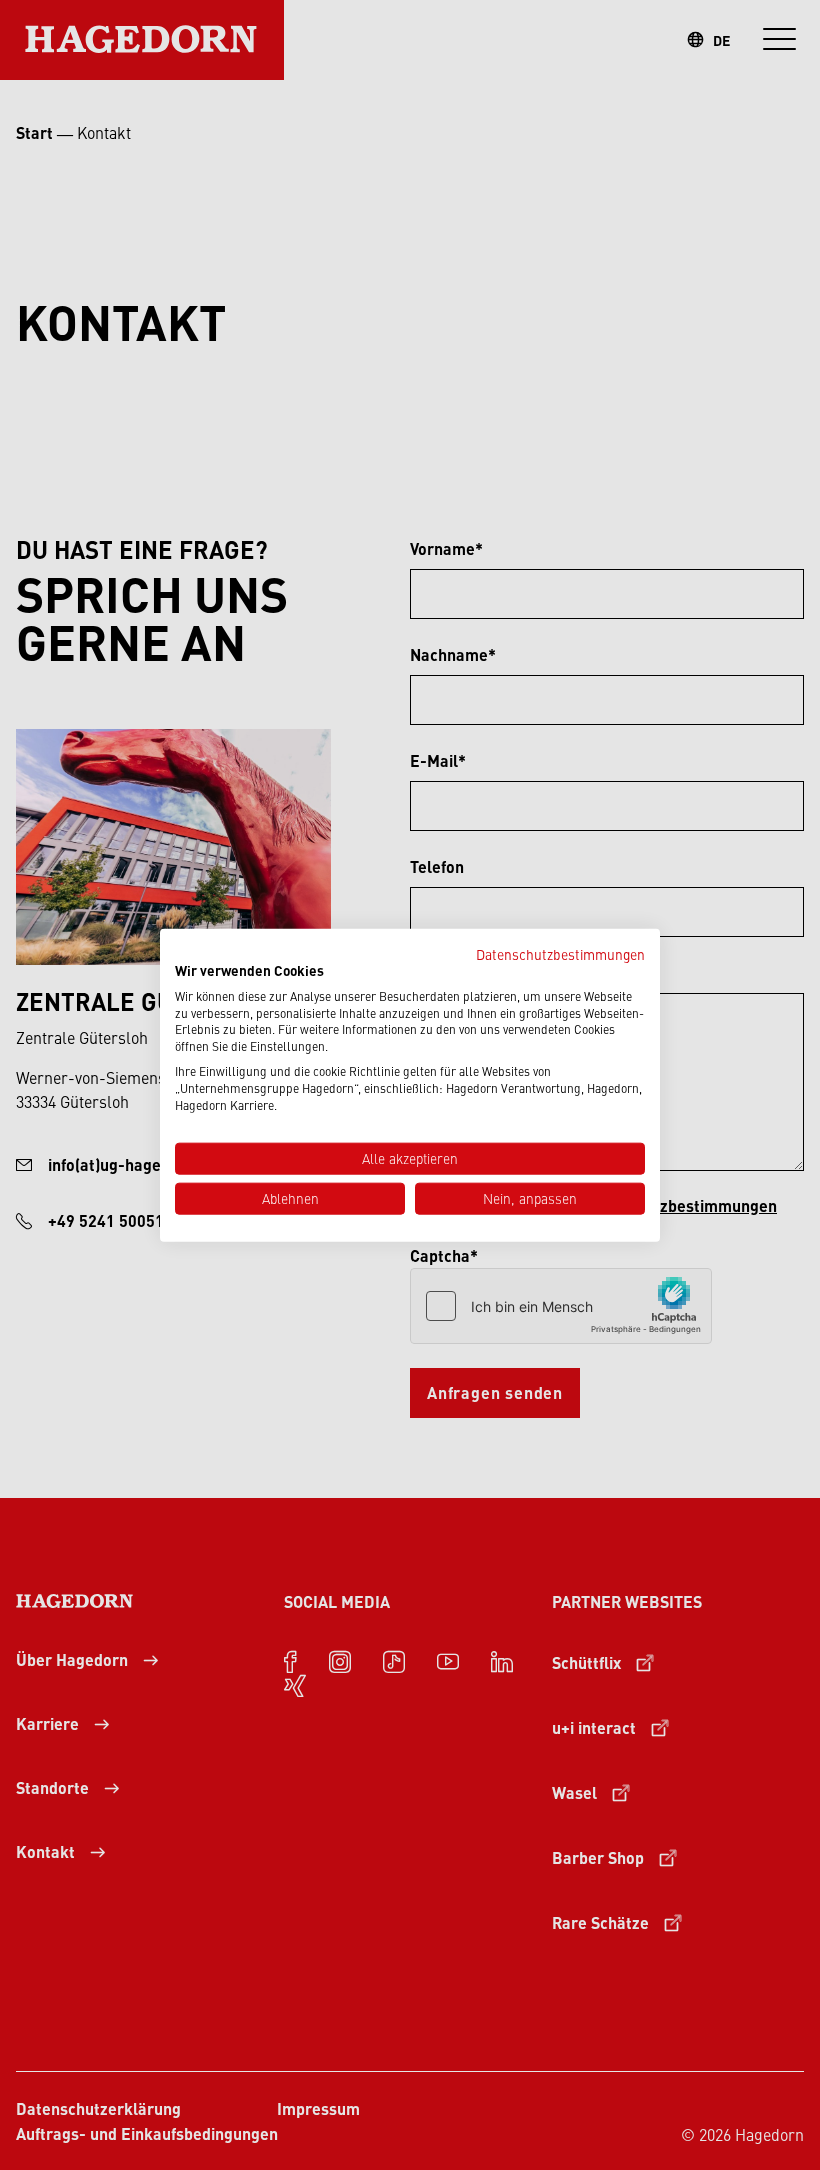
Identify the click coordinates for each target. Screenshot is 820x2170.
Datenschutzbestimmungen (560, 954)
